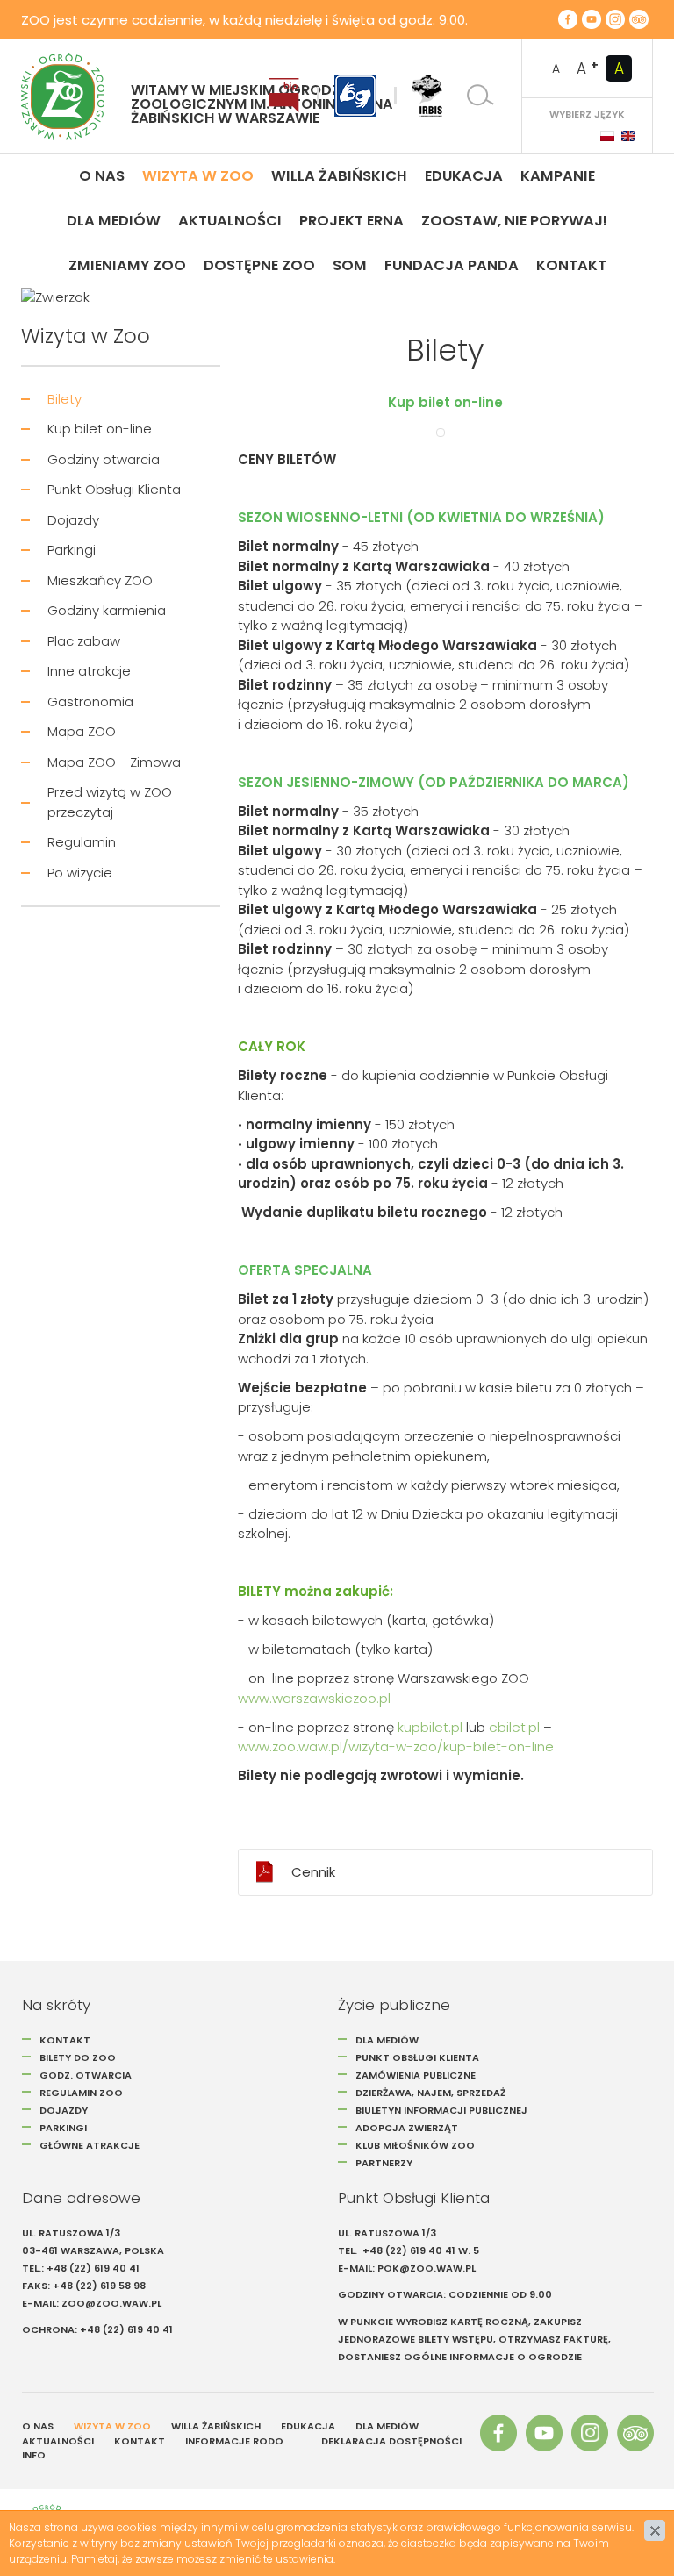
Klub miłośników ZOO (415, 2145)
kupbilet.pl (430, 1727)
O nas (102, 176)
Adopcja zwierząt (407, 2128)
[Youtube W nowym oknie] (592, 19)
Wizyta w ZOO (112, 2426)
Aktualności (230, 221)
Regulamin (82, 842)
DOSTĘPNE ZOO (259, 265)
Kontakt (571, 265)
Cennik (313, 1872)
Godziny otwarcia (104, 459)
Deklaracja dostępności (391, 2441)
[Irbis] (427, 96)
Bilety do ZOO (78, 2057)
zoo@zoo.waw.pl (111, 2303)
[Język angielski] (628, 136)
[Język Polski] (607, 136)
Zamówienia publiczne (416, 2075)
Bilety (65, 399)
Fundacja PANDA (452, 265)
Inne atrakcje (89, 671)
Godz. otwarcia (86, 2075)
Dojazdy (73, 520)
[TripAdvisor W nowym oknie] (639, 19)
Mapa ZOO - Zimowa (114, 762)
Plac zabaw (84, 641)
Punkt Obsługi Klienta (114, 489)
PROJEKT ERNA (351, 221)
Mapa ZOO (82, 731)
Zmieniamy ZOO (127, 265)
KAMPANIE (558, 176)
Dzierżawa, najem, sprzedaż (430, 2093)
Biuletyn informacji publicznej (441, 2110)
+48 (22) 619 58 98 (99, 2286)
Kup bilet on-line (100, 429)
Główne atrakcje (91, 2145)
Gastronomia (90, 701)
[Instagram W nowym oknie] (615, 19)
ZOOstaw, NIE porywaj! (514, 221)
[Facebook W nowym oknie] (568, 19)
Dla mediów (114, 221)
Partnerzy (384, 2163)
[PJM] (355, 96)
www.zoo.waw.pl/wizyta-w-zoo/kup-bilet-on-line (396, 1746)
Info (34, 2455)
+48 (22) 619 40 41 (93, 2268)
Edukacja (464, 176)
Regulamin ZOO (81, 2093)
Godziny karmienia (107, 610)
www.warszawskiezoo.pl (314, 1698)
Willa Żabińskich (339, 176)
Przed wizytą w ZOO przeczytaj (110, 802)
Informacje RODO (234, 2441)
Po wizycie (80, 873)
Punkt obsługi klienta (417, 2057)
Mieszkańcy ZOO (100, 580)
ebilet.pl (514, 1727)
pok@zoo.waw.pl (428, 2268)
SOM (350, 265)
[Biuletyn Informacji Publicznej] (284, 96)
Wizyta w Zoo (198, 176)
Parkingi (72, 550)
